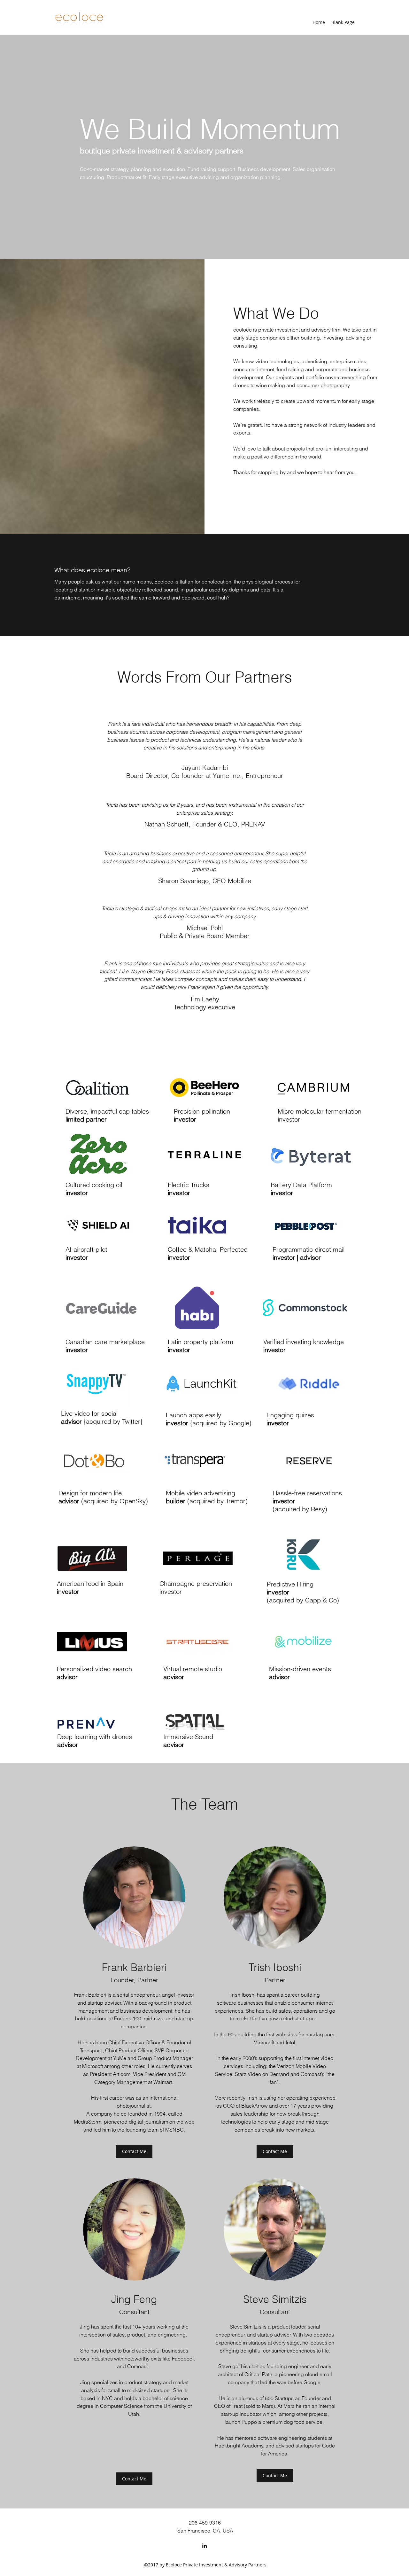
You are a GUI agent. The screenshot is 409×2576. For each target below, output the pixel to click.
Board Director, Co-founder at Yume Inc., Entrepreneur (205, 775)
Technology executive (204, 1007)
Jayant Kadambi (205, 767)
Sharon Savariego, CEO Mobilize (205, 881)
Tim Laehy (204, 999)
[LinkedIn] (204, 2546)
